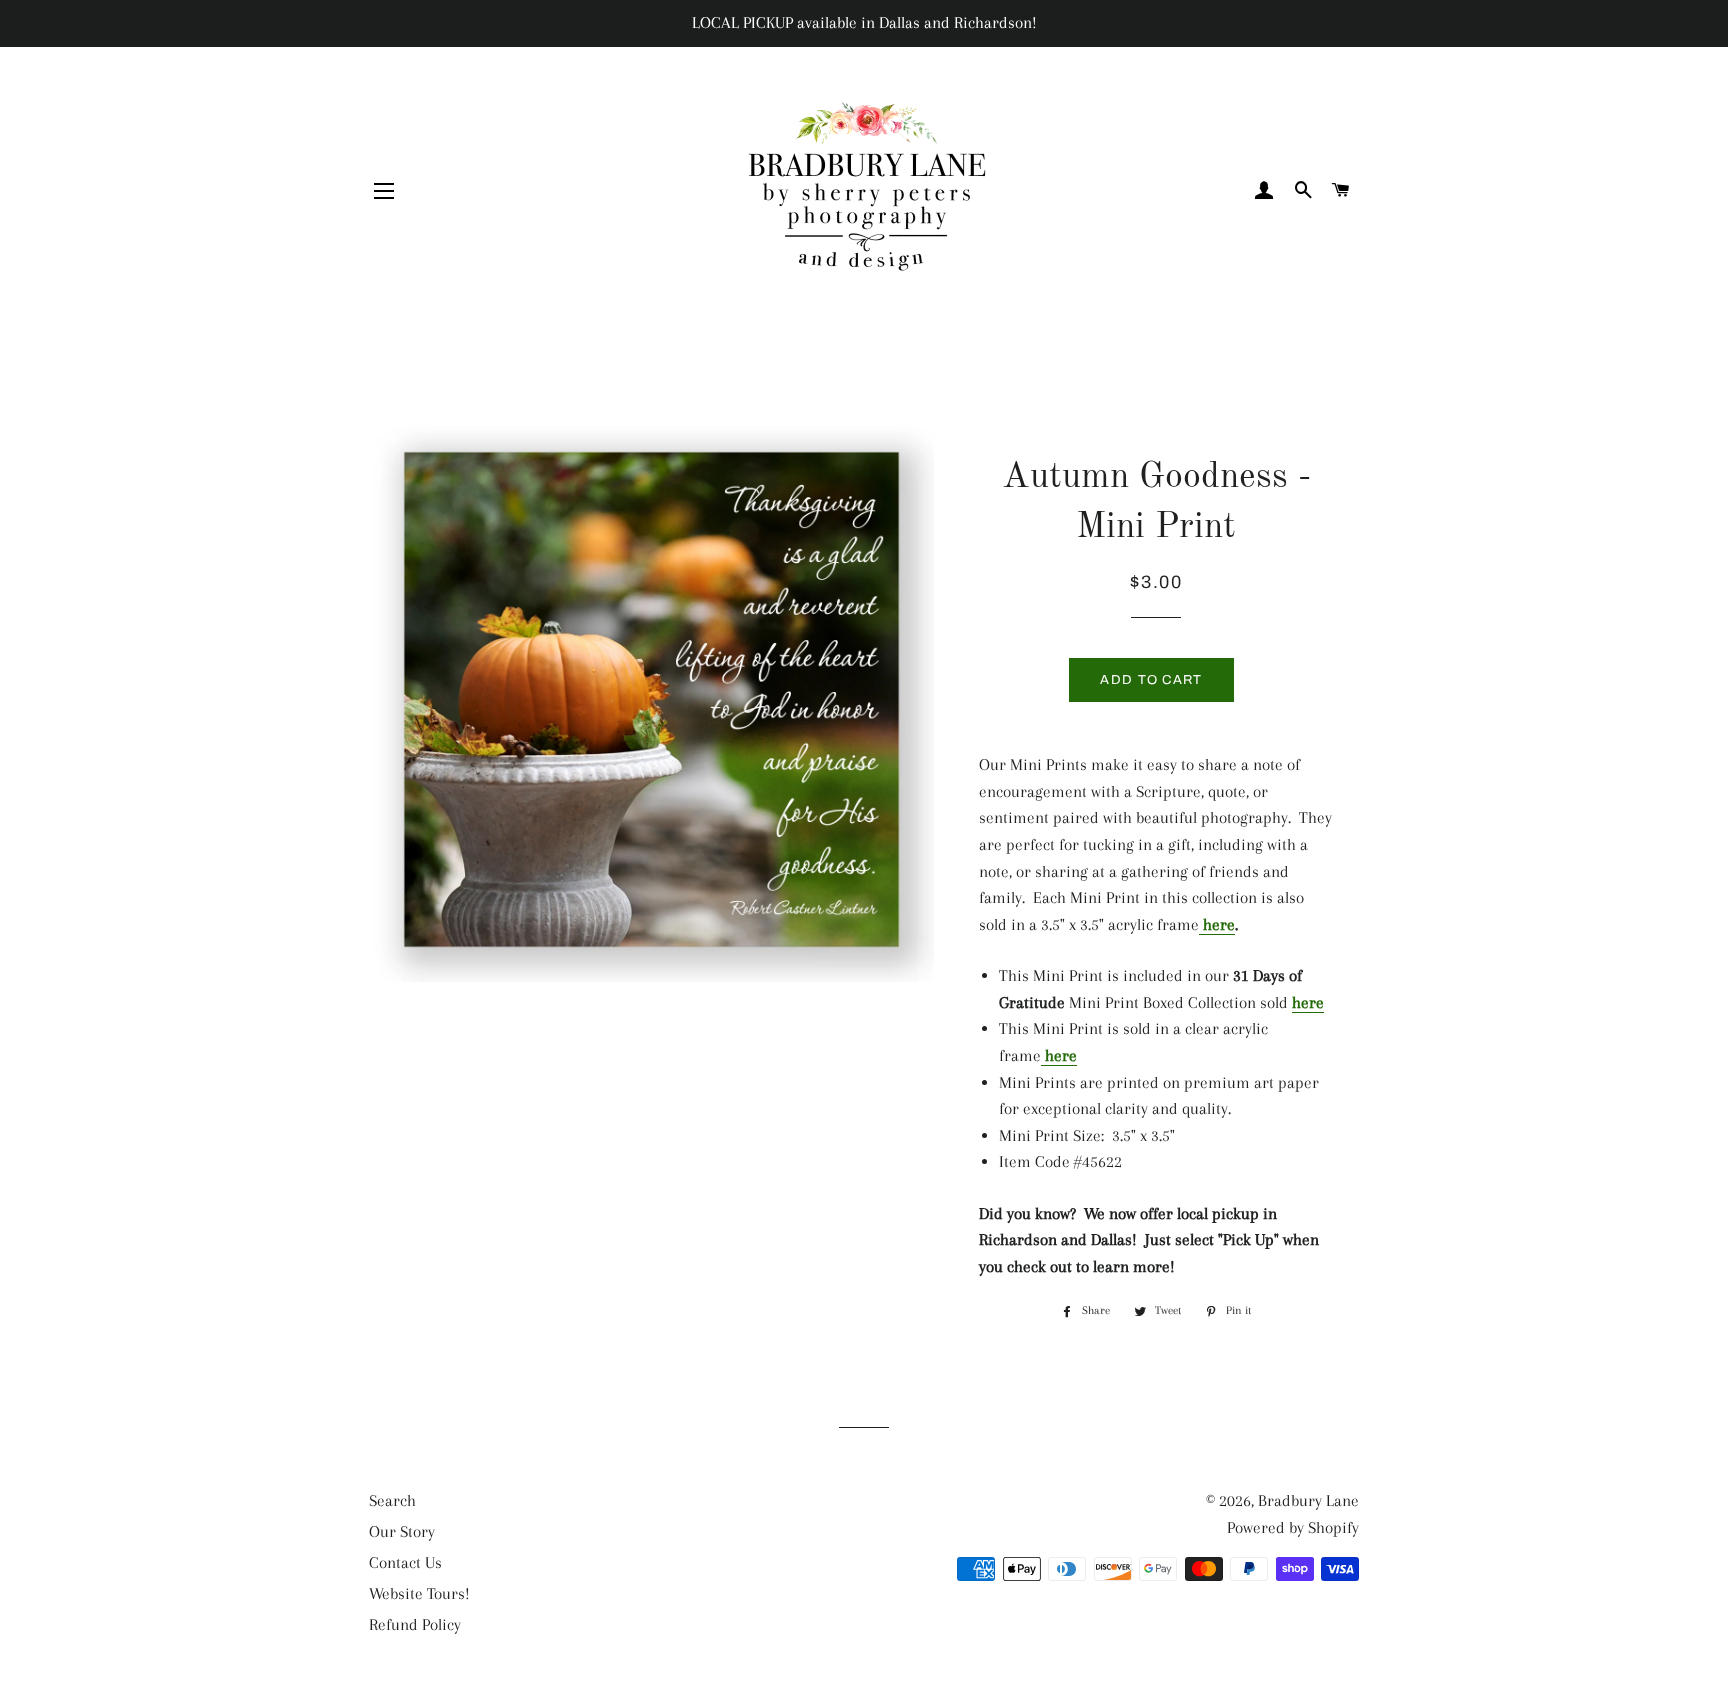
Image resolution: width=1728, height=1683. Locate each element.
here (1217, 924)
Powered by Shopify (1293, 1527)
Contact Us (405, 1562)
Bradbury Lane (1308, 1500)
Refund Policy (415, 1624)
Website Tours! (419, 1593)
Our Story (402, 1531)
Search (392, 1500)
